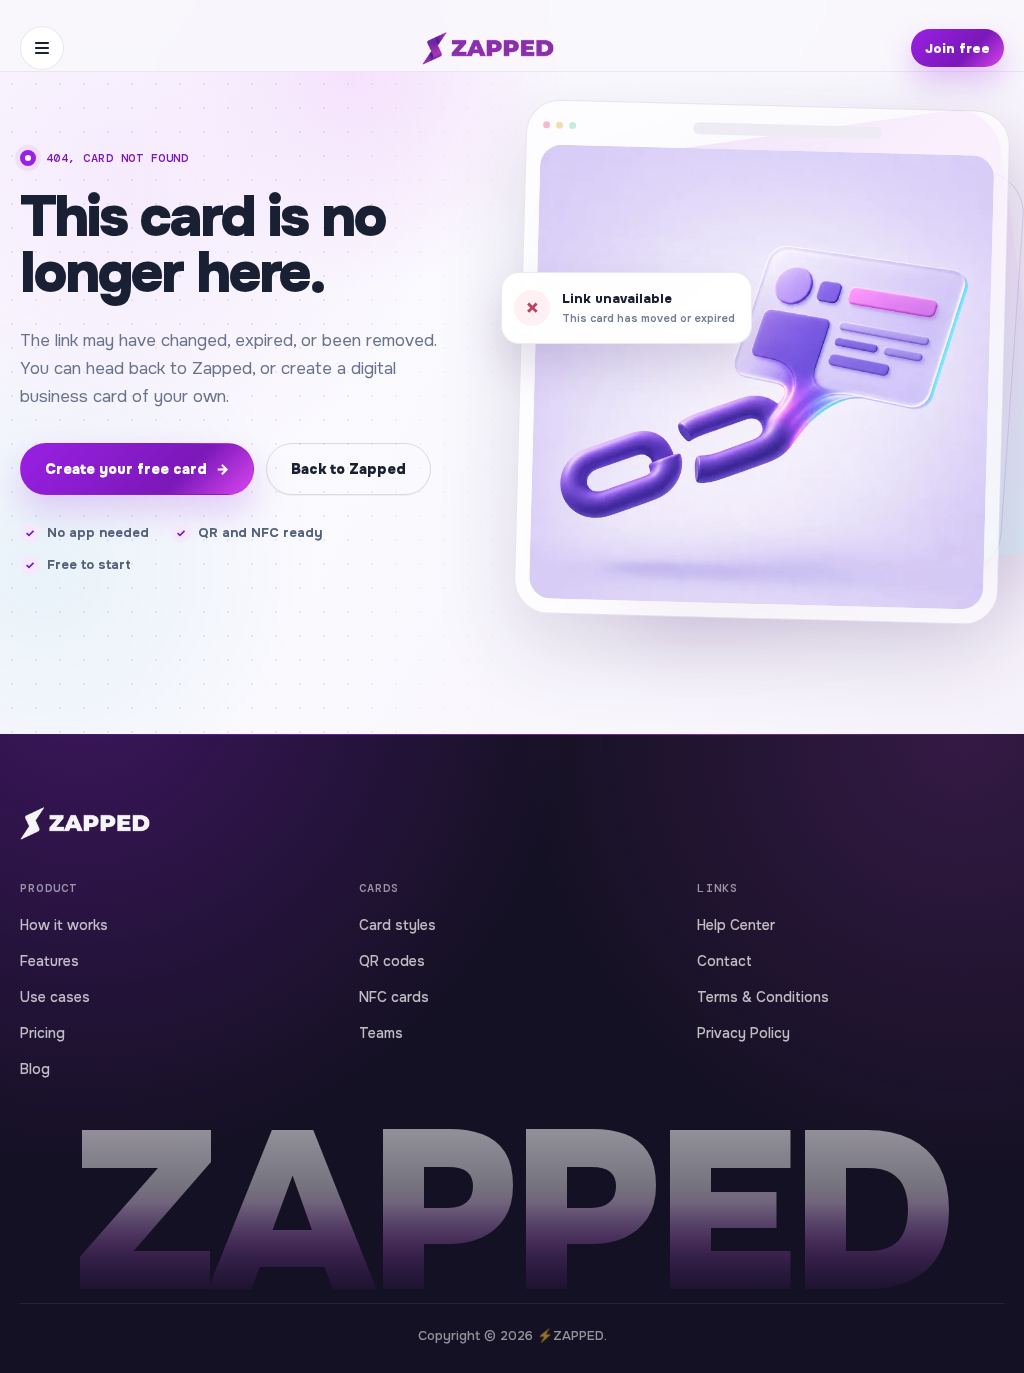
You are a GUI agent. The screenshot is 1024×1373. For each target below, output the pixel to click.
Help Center (736, 925)
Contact (724, 961)
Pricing (42, 1033)
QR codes (392, 961)
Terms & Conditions (763, 997)
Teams (381, 1033)
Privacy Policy (743, 1033)
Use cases (55, 997)
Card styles (397, 925)
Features (49, 961)
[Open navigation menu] (42, 48)
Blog (35, 1069)
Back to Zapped (348, 469)
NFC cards (394, 997)
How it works (64, 925)
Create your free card (137, 469)
